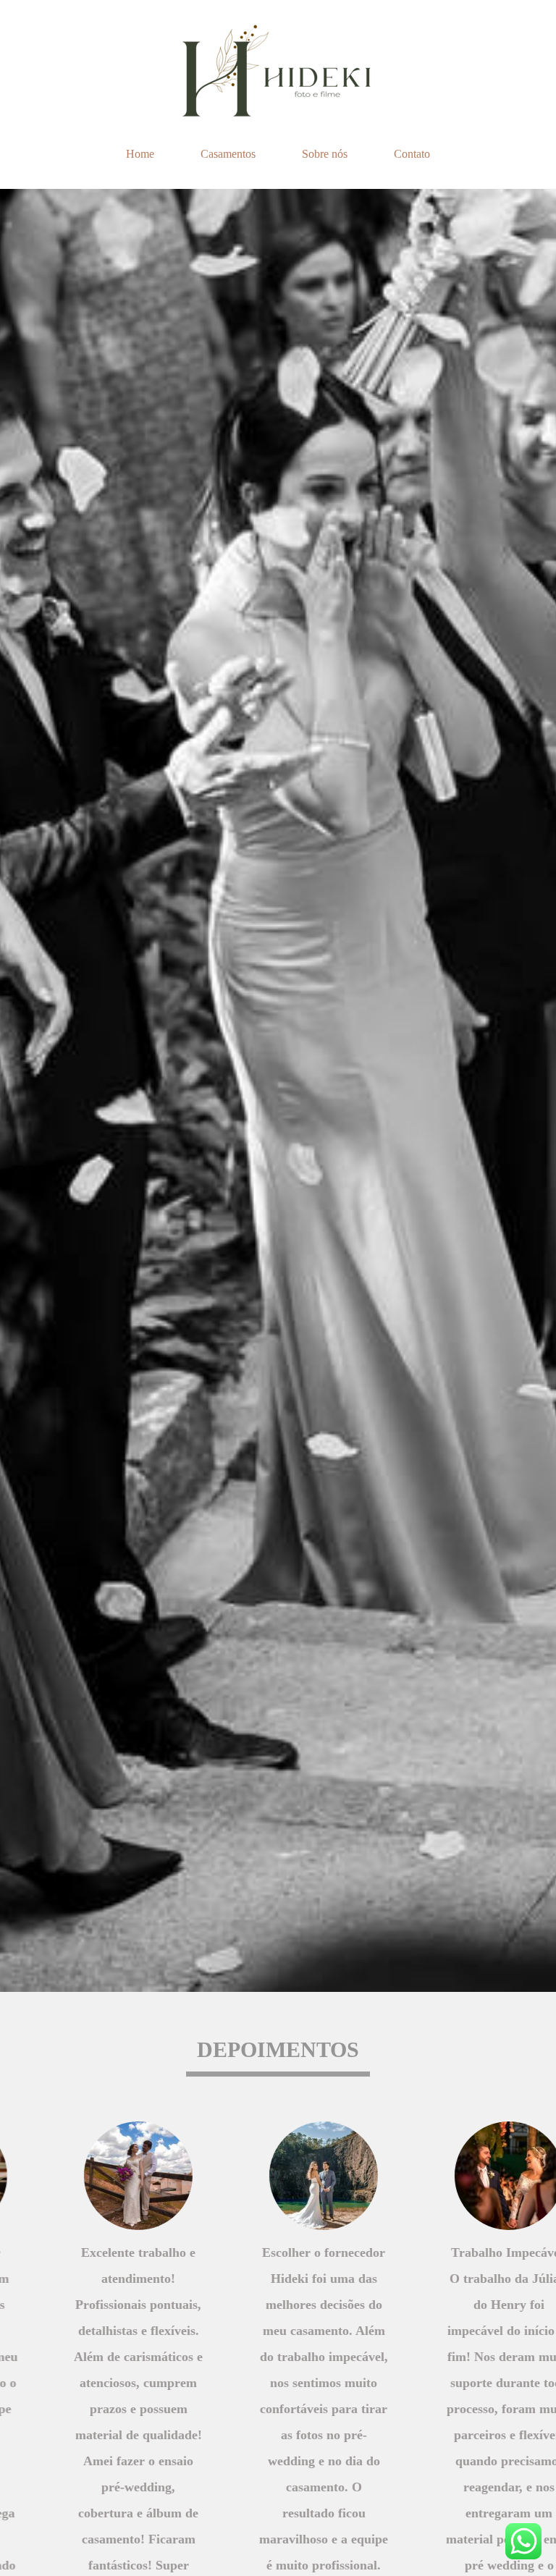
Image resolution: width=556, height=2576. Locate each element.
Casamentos (228, 154)
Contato (412, 154)
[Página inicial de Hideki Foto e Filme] (278, 69)
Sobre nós (325, 154)
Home (140, 154)
